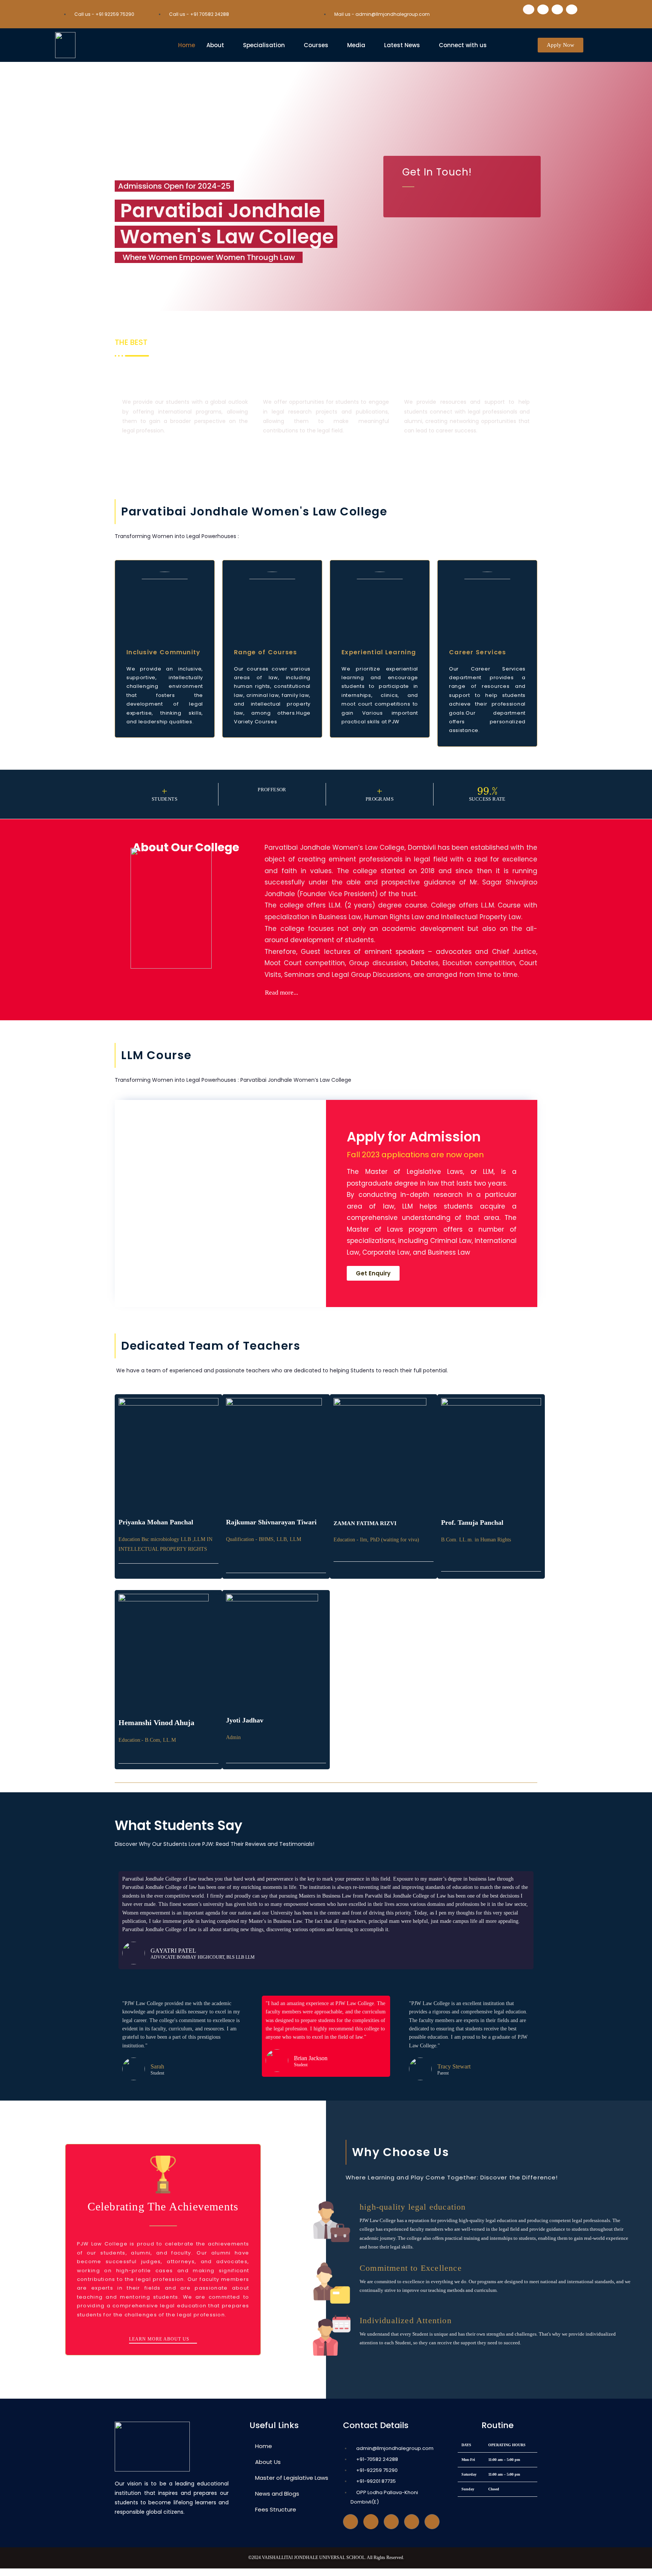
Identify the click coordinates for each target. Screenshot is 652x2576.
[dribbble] (391, 2522)
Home (187, 45)
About (215, 45)
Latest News (402, 45)
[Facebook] (529, 9)
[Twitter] (371, 2522)
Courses (316, 45)
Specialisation (264, 45)
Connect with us (463, 45)
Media (356, 45)
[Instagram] (412, 2522)
